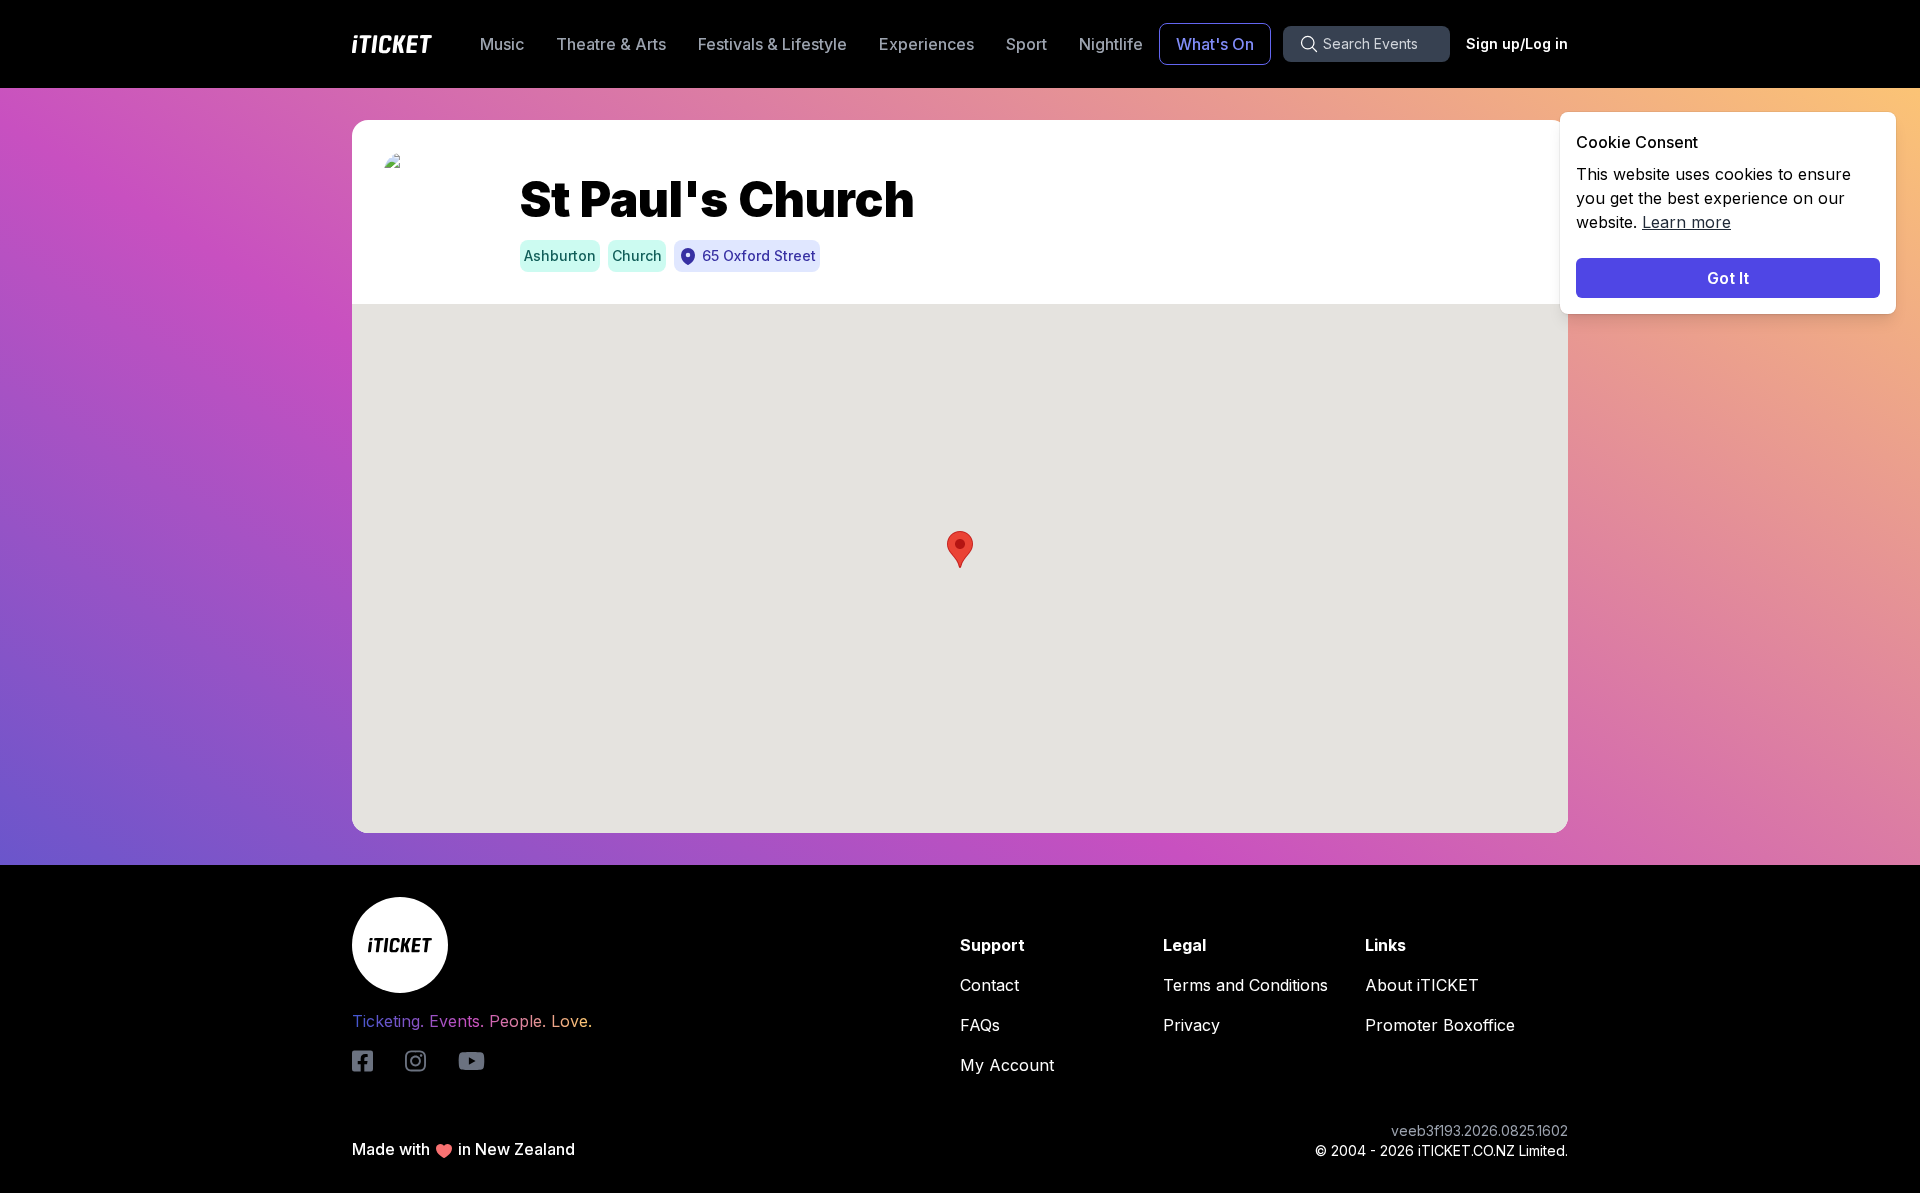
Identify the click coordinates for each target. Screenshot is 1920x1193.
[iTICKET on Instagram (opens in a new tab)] (415, 1061)
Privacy (1191, 1025)
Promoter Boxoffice (1440, 1025)
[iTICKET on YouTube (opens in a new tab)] (471, 1061)
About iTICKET (1422, 985)
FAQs (980, 1025)
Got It (1728, 278)
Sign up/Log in (1517, 43)
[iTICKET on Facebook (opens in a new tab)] (362, 1061)
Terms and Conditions (1245, 985)
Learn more (1686, 222)
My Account (1007, 1065)
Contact (989, 985)
